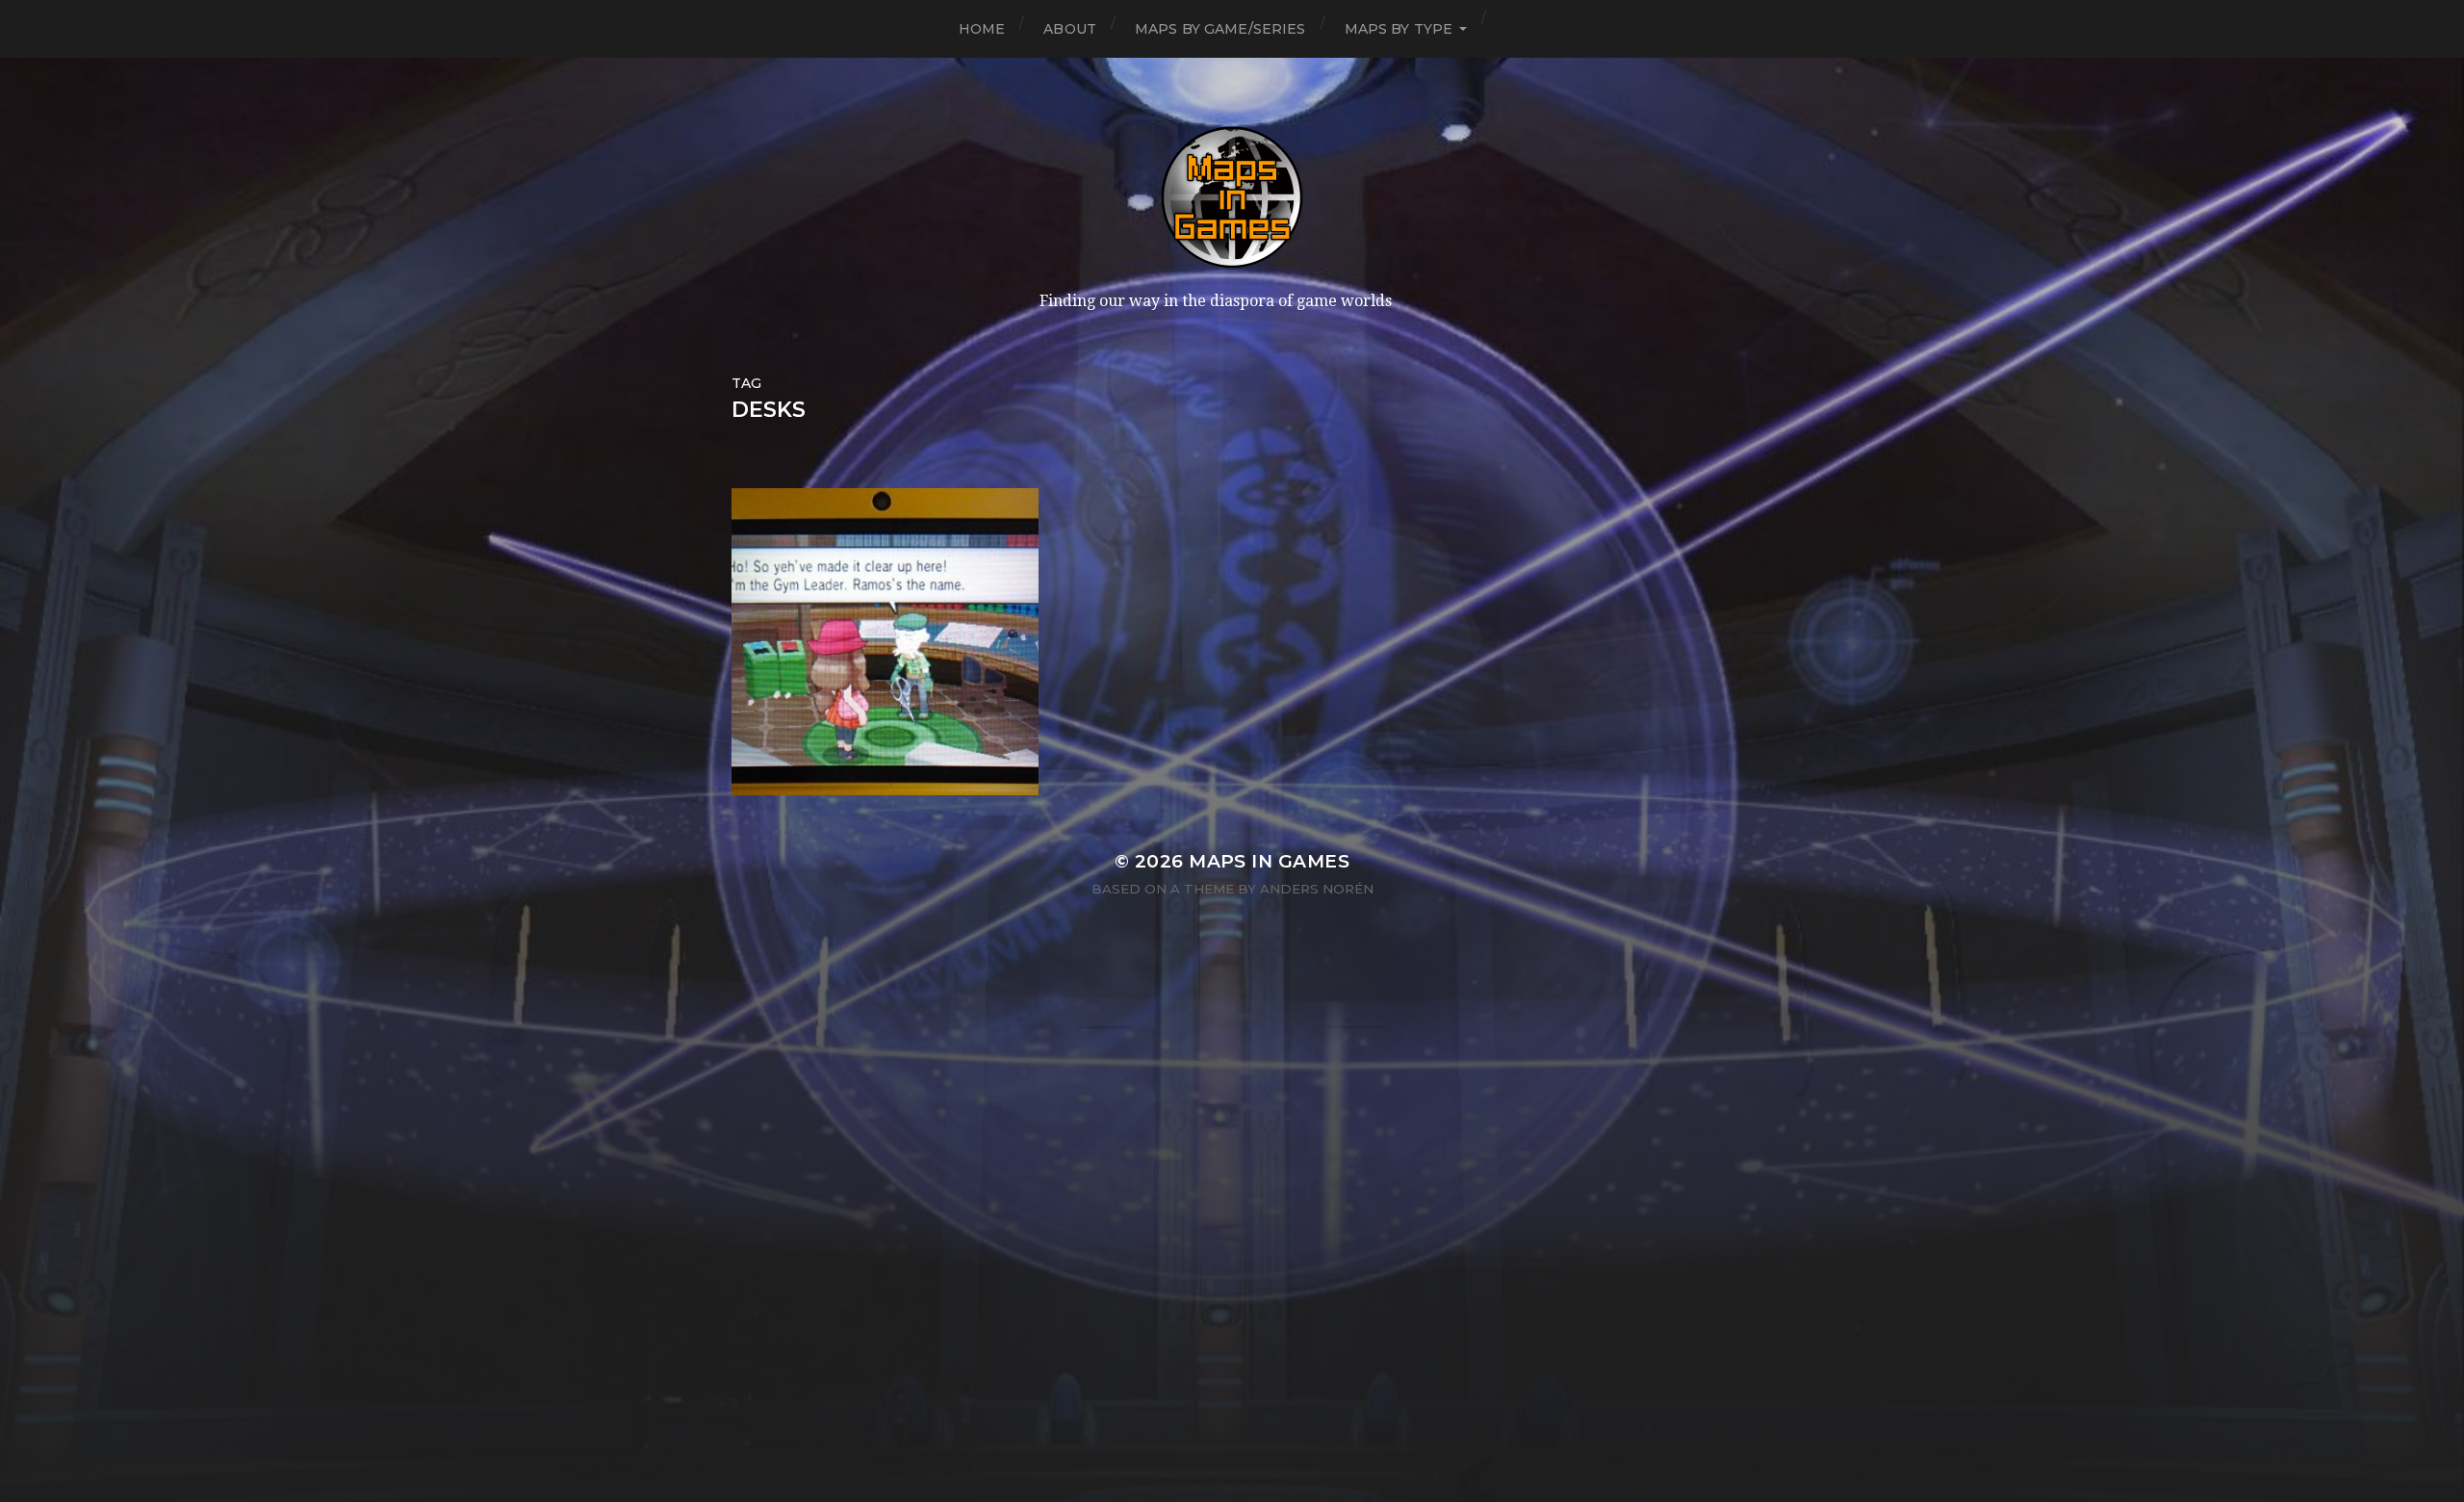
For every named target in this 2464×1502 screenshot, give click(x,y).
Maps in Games (1269, 861)
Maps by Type (1399, 29)
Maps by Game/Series (1220, 29)
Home (982, 29)
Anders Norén (1317, 889)
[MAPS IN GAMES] (1232, 197)
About (1070, 29)
